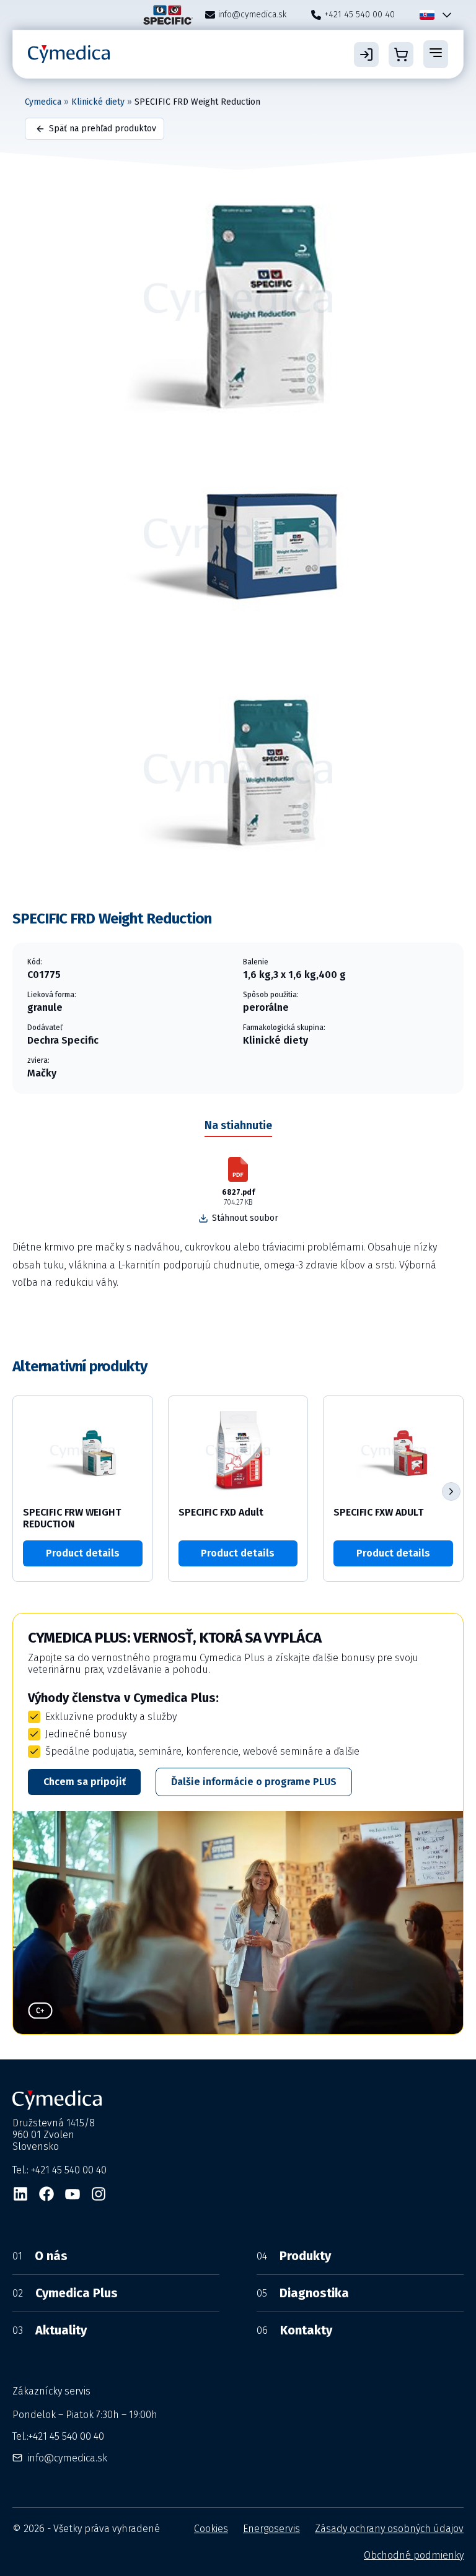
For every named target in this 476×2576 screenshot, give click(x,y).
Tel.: (58, 2436)
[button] (451, 1491)
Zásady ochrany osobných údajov (389, 2529)
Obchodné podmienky (414, 2555)
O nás (40, 2256)
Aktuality (50, 2330)
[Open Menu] (436, 54)
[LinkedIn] (20, 2194)
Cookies (211, 2529)
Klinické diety (98, 102)
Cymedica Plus (65, 2293)
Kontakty (294, 2330)
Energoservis (271, 2529)
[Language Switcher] (444, 15)
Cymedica (43, 102)
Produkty (294, 2256)
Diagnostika (303, 2293)
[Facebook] (46, 2194)
